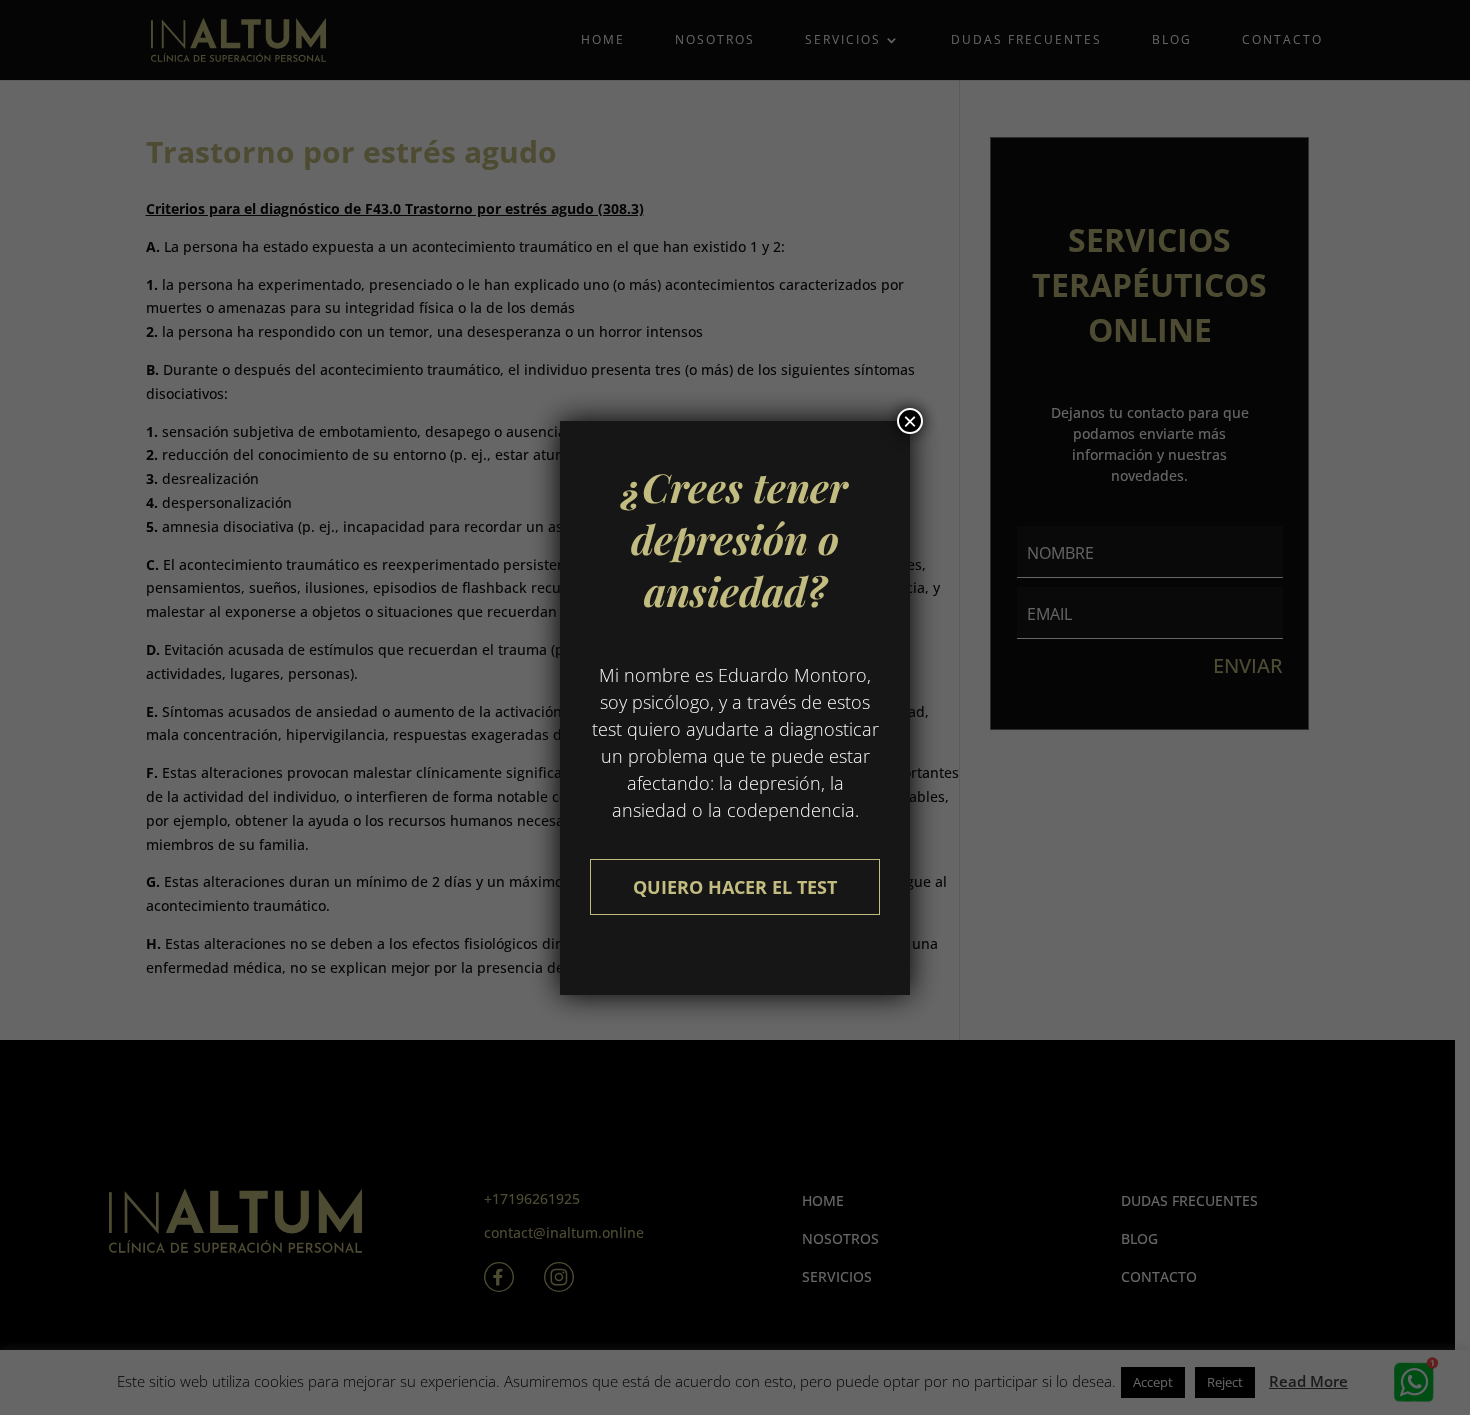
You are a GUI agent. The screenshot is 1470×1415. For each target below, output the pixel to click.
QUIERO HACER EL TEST (735, 887)
